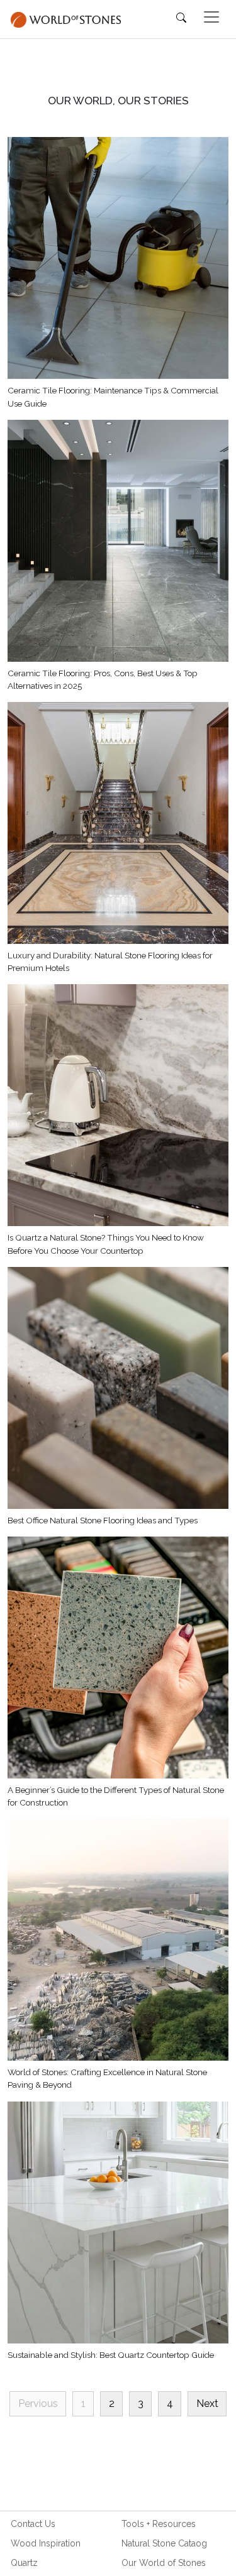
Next (207, 2403)
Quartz (24, 2563)
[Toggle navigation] (211, 17)
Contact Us (33, 2524)
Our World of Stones (164, 2563)
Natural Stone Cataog (164, 2543)
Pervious (38, 2403)
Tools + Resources (159, 2524)
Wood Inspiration (46, 2543)
